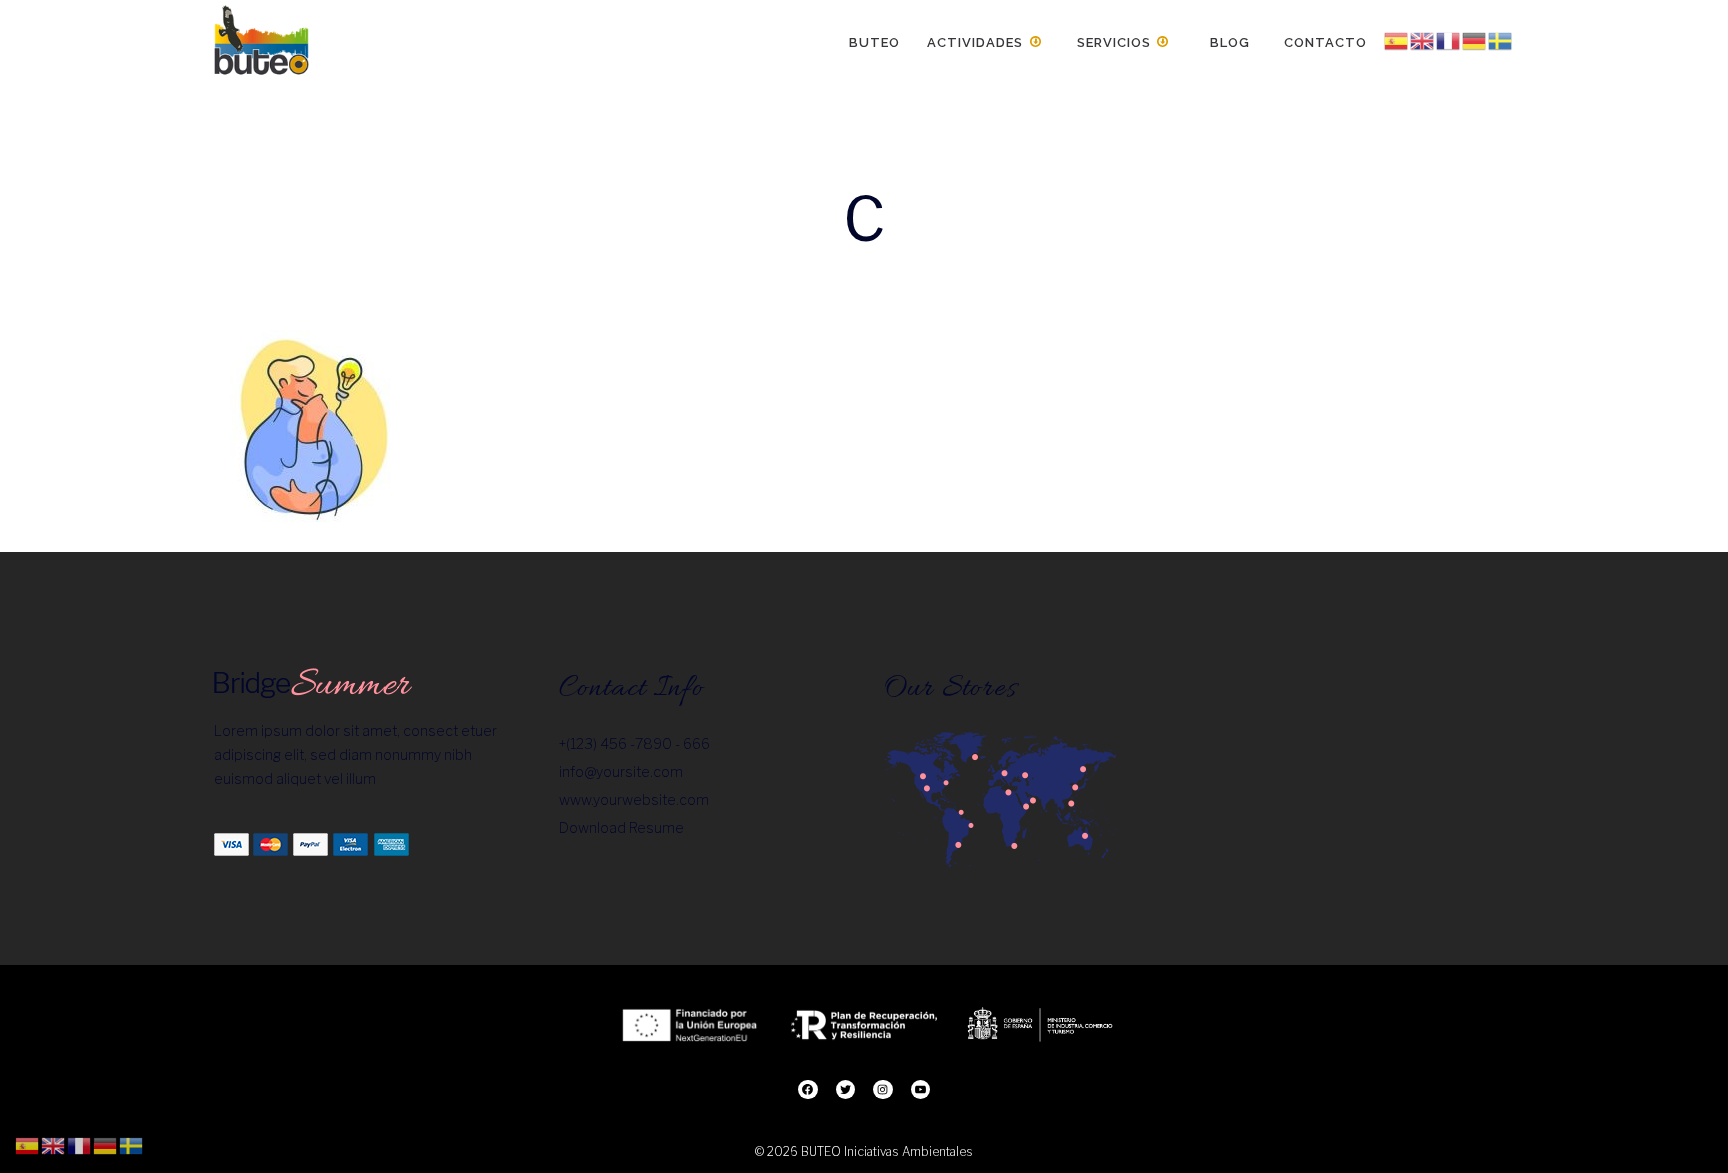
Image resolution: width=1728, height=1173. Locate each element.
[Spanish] (1397, 41)
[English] (1423, 41)
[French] (1449, 41)
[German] (1475, 41)
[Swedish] (1501, 41)
